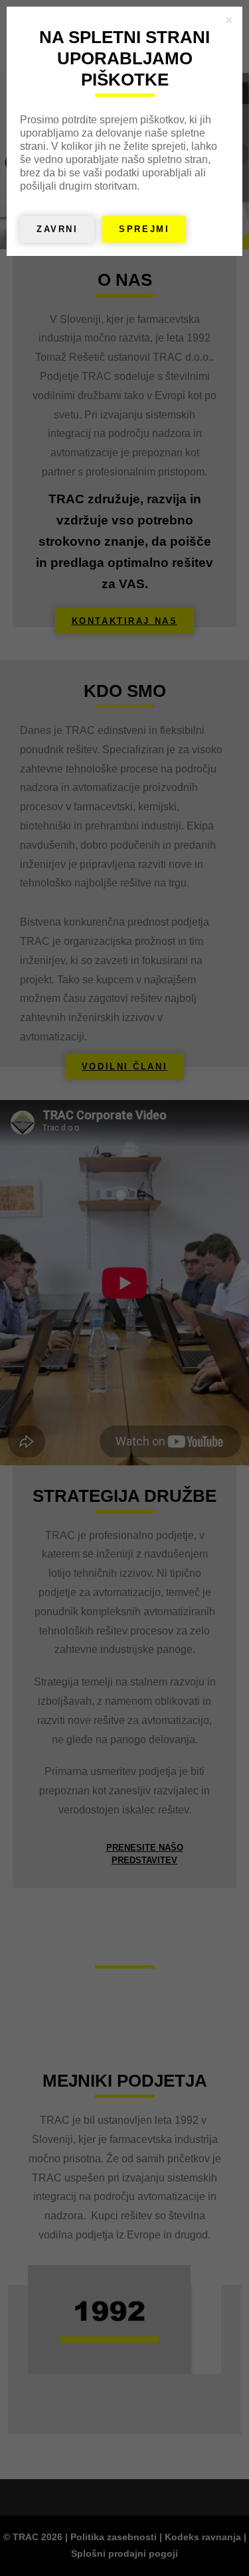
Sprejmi (144, 229)
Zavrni (57, 229)
